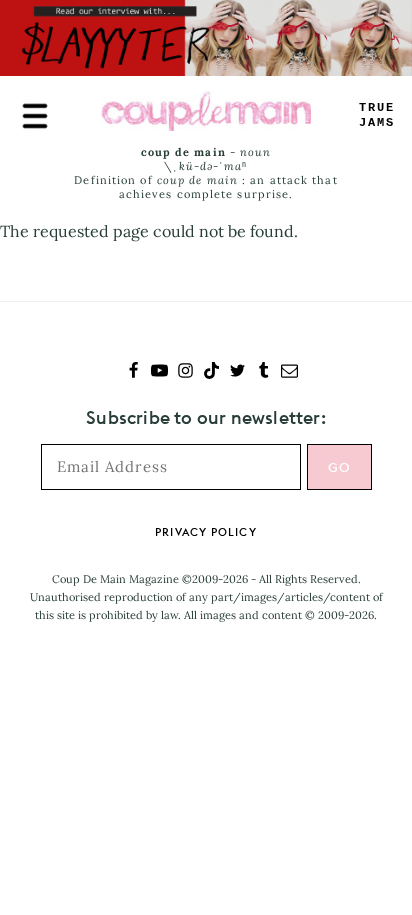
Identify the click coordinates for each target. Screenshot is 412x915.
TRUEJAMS (377, 115)
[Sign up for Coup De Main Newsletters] (289, 372)
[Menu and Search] (35, 116)
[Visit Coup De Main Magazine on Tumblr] (263, 372)
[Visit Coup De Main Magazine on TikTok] (211, 372)
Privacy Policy (205, 532)
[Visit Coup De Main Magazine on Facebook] (133, 372)
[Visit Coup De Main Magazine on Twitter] (237, 372)
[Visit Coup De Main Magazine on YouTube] (159, 372)
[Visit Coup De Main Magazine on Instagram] (185, 372)
